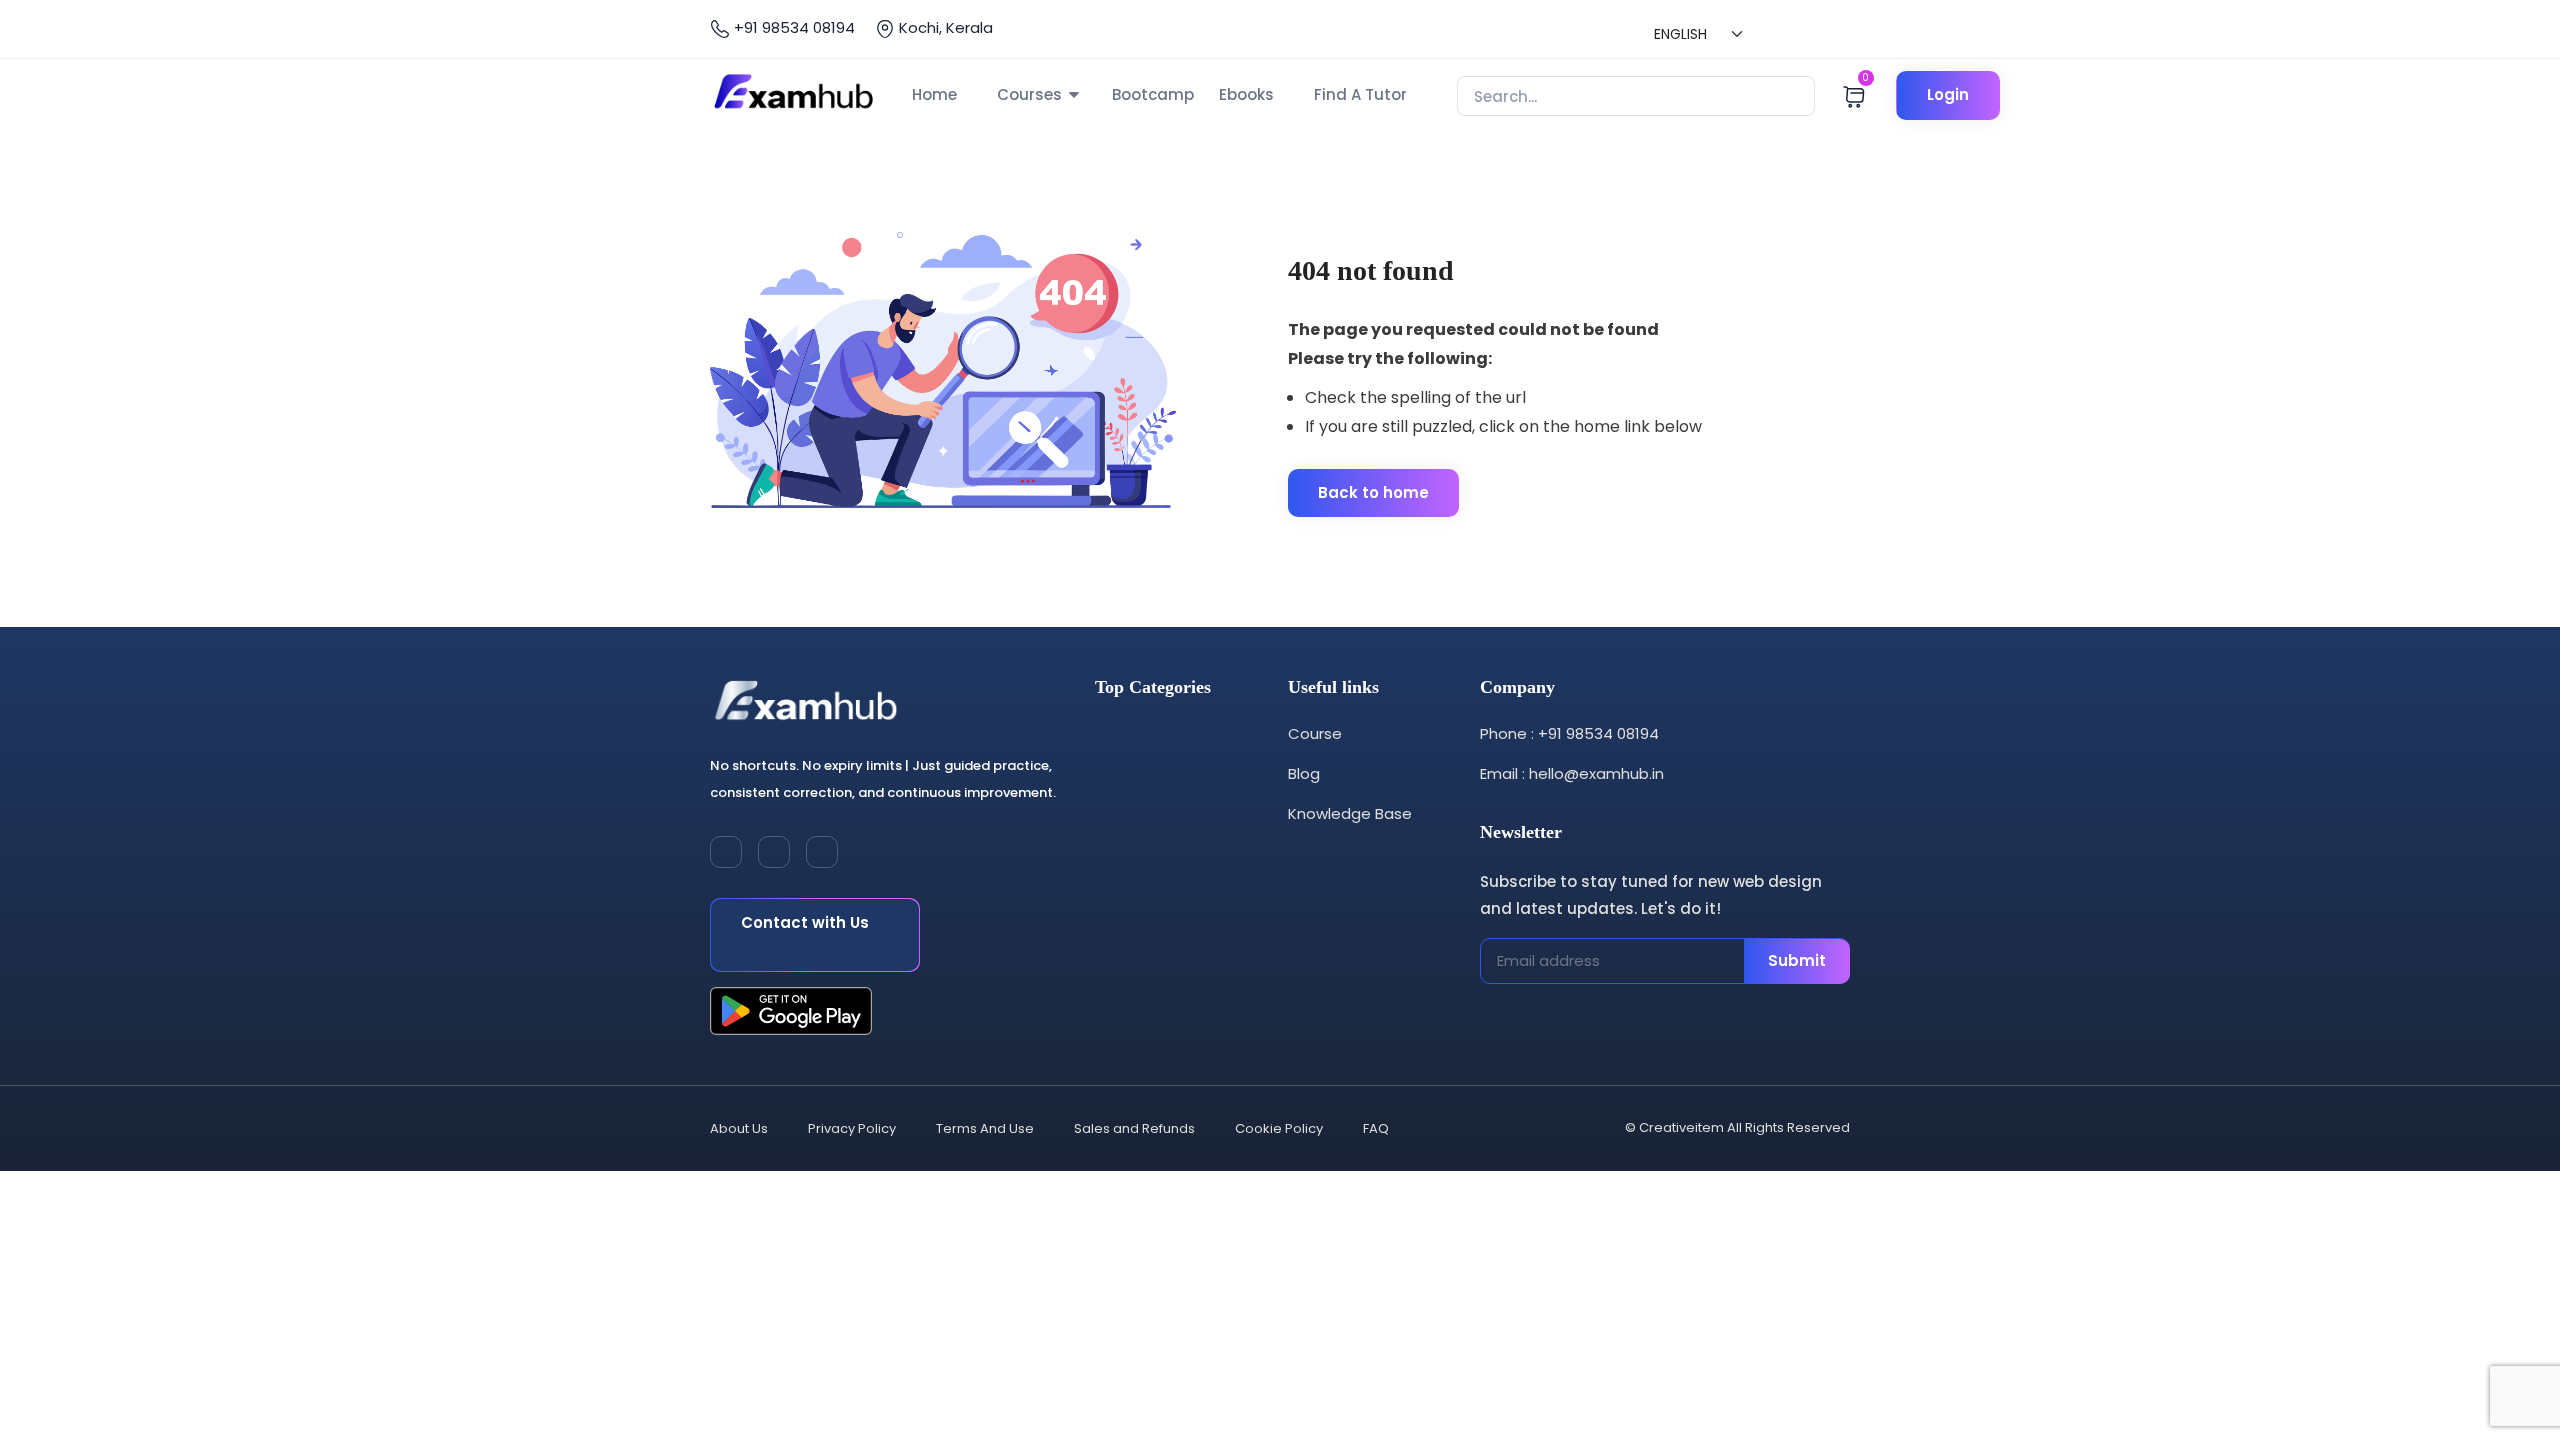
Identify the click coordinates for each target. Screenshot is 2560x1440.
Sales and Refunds (1134, 1128)
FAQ (1376, 1128)
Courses (1029, 94)
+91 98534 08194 (792, 27)
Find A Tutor (1360, 94)
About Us (739, 1128)
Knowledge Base (1350, 813)
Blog (1304, 773)
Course (1315, 733)
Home (934, 94)
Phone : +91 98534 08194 (1569, 733)
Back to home (1373, 492)
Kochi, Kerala (944, 27)
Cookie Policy (1279, 1128)
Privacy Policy (852, 1128)
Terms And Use (985, 1128)
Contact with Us (805, 922)
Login (1948, 94)
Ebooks (1246, 94)
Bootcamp (1153, 94)
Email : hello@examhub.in (1572, 773)
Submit (1797, 960)
